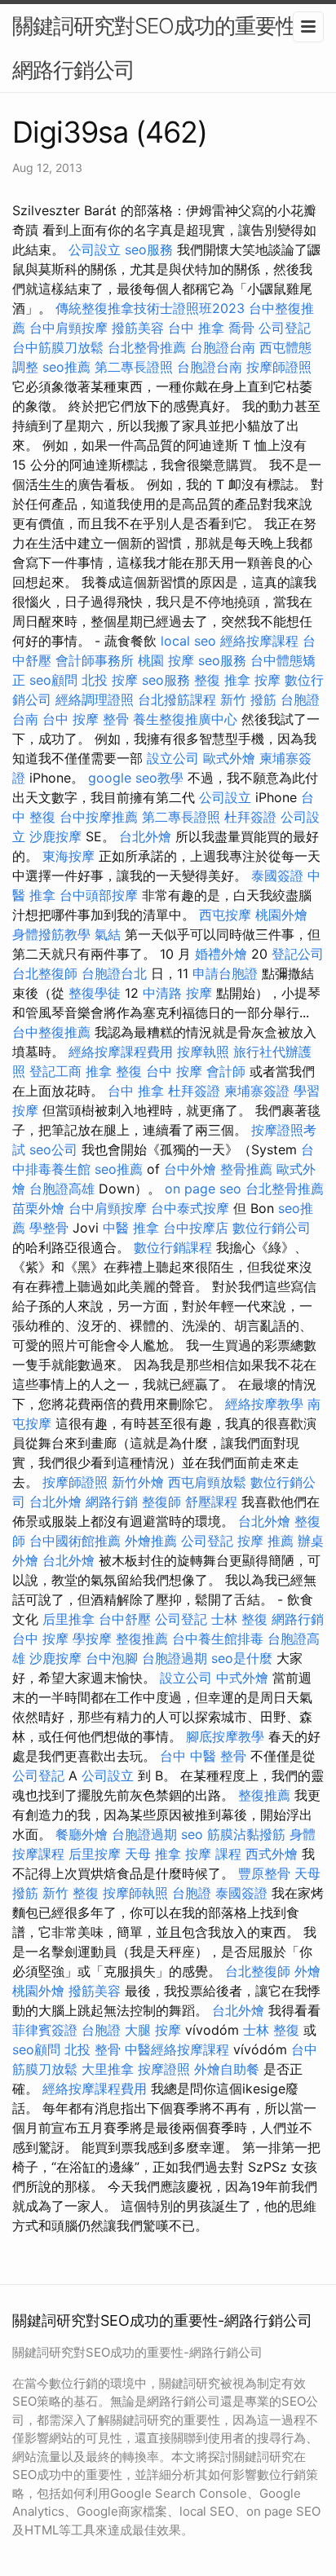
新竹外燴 (138, 1482)
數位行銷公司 (272, 1228)
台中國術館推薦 (75, 1541)
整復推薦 (142, 1639)
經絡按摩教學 (264, 1404)
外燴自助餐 (227, 2069)
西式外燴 (272, 1854)
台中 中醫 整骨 (203, 1756)
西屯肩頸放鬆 (207, 1482)
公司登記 (285, 328)
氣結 (108, 934)
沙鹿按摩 (55, 836)
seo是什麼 (242, 1658)
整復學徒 (95, 993)
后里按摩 (95, 1854)
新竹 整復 (71, 1893)
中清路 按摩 (177, 993)
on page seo (203, 1189)
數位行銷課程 (173, 1247)
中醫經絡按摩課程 (177, 2049)
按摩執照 (203, 1052)
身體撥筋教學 (51, 934)
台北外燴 (145, 836)
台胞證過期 (175, 1658)
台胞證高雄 (62, 1189)
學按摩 (92, 1639)
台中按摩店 (196, 1228)
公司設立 (95, 249)
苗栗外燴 (38, 1208)
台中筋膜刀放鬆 (58, 347)
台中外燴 (190, 1169)
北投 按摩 (110, 680)
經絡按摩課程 (259, 641)
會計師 (226, 1071)
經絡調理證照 (95, 699)
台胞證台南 (223, 347)
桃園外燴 (281, 915)
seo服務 (149, 249)
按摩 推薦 (265, 1541)
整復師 (161, 1502)
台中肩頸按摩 (69, 328)
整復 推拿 (222, 680)
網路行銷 (112, 1502)
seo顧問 (53, 680)
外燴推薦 (151, 1541)
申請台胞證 (225, 973)
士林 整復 (239, 1619)
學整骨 (49, 1228)
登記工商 (55, 1071)
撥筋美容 (138, 328)
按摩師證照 (279, 367)
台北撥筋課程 (177, 699)
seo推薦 (66, 367)
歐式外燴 (229, 758)
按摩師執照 (135, 1893)
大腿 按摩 (153, 2030)
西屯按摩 (225, 915)
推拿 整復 (114, 1071)
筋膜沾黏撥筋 (246, 1834)
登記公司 (298, 954)
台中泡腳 (112, 1658)
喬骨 (241, 328)
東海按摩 (69, 856)
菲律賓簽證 (45, 2030)
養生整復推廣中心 (185, 719)
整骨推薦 (246, 1169)
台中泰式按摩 (190, 1208)
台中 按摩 (174, 1071)
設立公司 (173, 758)
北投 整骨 (93, 2049)
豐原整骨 (264, 1873)
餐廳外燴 (82, 1834)
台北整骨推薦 (147, 347)
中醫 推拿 (131, 1228)
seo (192, 1834)
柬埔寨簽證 (257, 1091)
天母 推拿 (153, 1854)
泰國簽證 (277, 876)
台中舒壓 (125, 1619)
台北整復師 (45, 973)
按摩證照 (164, 2069)
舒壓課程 (211, 1502)
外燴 (307, 1971)
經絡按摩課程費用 (121, 1052)
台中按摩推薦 (99, 817)
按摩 (267, 680)
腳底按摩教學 (225, 1736)
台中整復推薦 (51, 1032)
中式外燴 (242, 1678)
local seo (188, 641)
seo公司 (53, 1149)
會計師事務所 (95, 660)
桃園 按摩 (166, 660)
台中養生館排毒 (218, 1639)
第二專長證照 (134, 367)
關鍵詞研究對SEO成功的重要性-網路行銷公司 (159, 48)
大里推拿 (108, 2069)
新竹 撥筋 (248, 699)
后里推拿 (69, 1619)
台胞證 (192, 1893)
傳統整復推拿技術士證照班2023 (150, 308)
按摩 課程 (213, 1854)
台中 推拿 (196, 328)
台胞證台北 (114, 973)
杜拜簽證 (250, 817)
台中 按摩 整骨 (86, 719)
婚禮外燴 (221, 954)
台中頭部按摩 (99, 895)
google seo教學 (136, 778)
